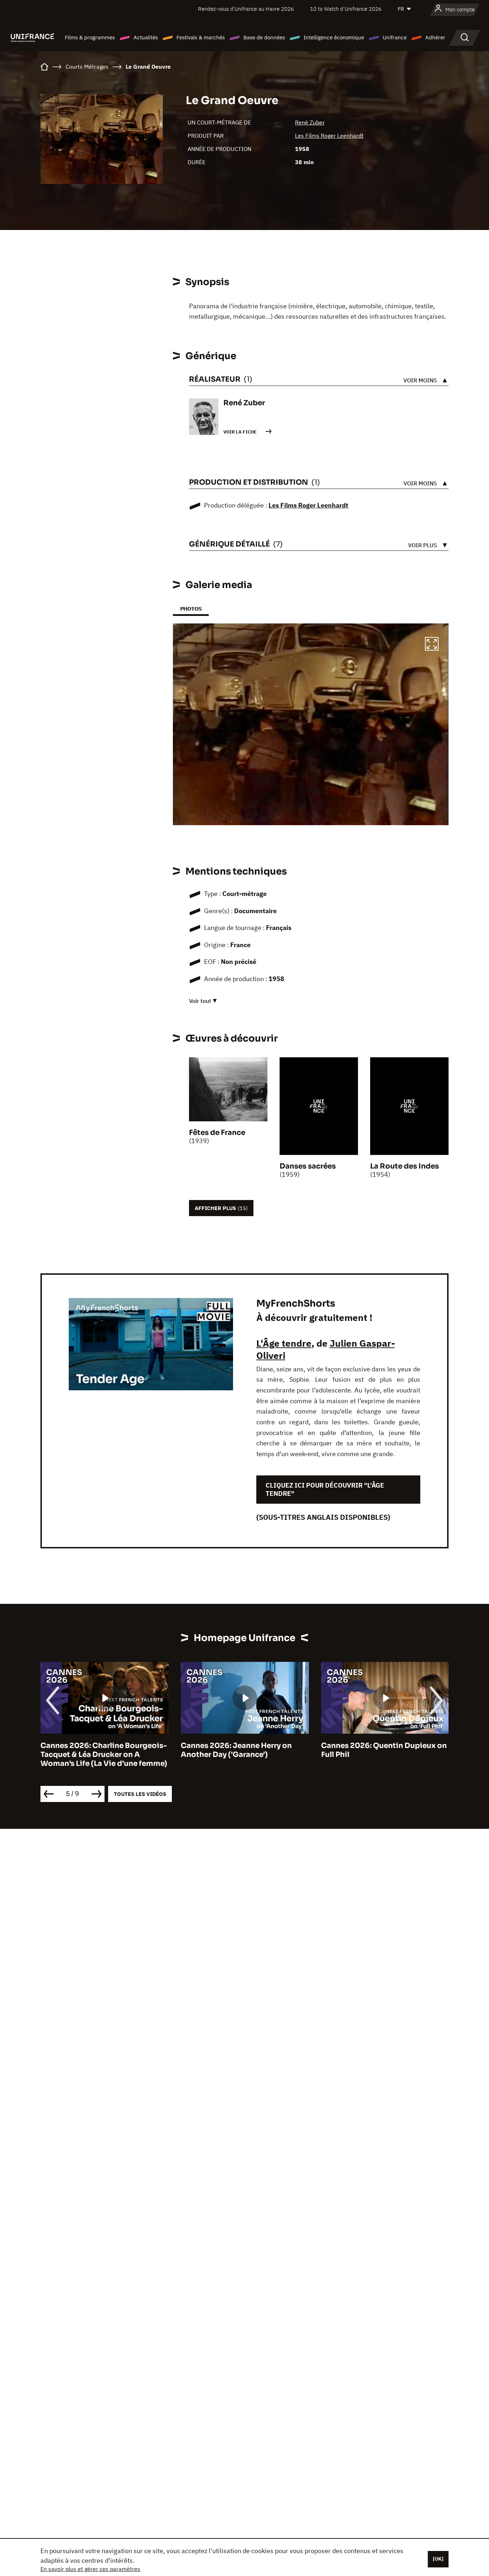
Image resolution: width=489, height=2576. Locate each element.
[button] (432, 645)
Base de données (264, 37)
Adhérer (435, 37)
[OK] (438, 2559)
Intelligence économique (334, 37)
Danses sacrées (308, 1166)
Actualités (146, 37)
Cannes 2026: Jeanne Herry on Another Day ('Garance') (96, 1750)
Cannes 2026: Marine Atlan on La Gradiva (381, 1750)
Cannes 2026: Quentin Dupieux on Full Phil (244, 1750)
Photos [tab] (191, 609)
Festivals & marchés (201, 37)
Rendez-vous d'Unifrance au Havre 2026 (246, 9)
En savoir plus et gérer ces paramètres (90, 2569)
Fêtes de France (217, 1133)
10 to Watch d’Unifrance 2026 (346, 9)
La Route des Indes (405, 1166)
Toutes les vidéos (140, 1794)
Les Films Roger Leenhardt (329, 136)
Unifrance (395, 37)
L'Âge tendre (284, 1343)
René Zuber (310, 122)
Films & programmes (90, 37)
